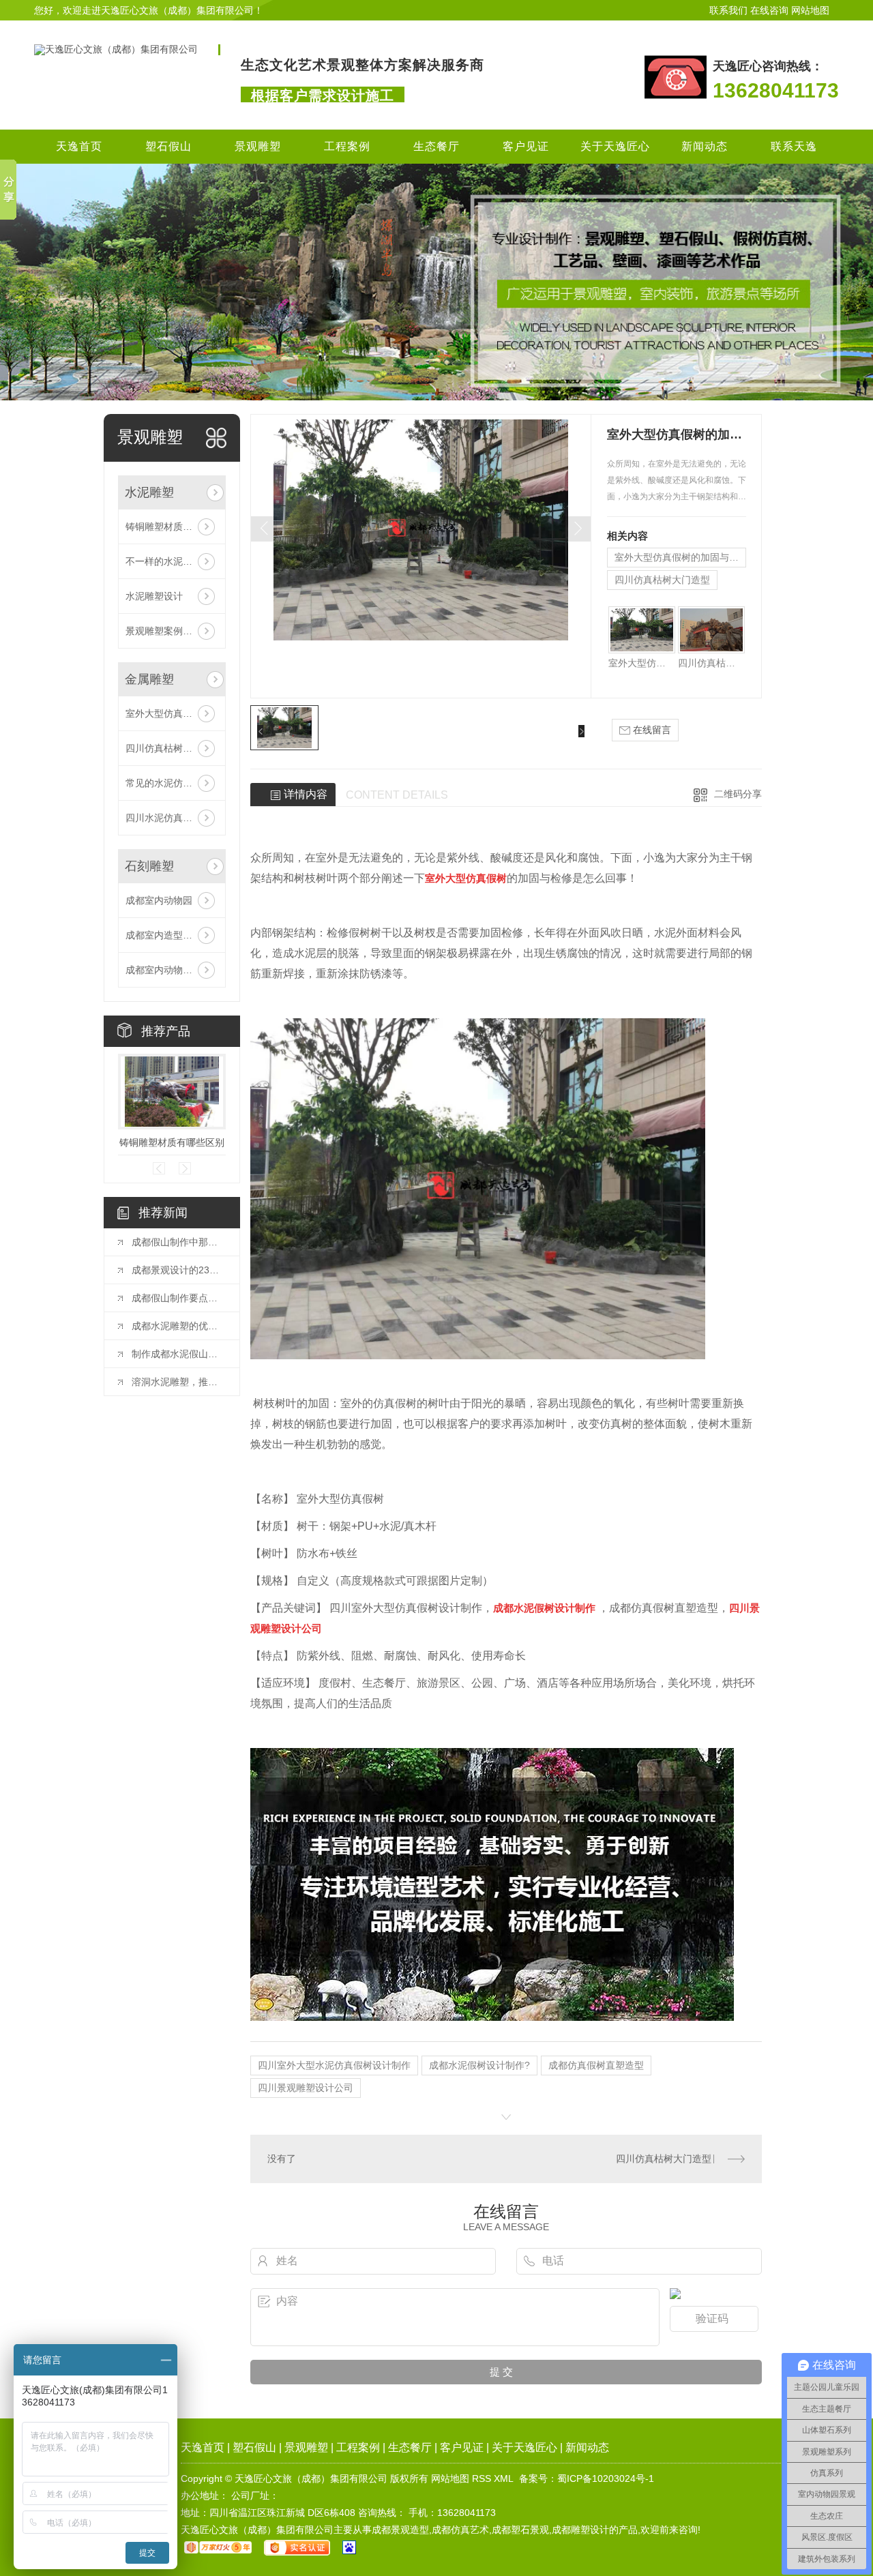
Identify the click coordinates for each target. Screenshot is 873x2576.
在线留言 (651, 730)
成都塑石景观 (520, 2530)
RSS (482, 2478)
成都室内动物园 (159, 900)
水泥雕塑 (149, 492)
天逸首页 (79, 146)
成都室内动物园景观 (168, 970)
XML (504, 2478)
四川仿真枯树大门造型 (172, 748)
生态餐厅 (436, 146)
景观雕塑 (258, 146)
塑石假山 (168, 146)
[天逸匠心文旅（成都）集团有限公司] (116, 49)
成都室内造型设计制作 (172, 935)
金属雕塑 (149, 679)
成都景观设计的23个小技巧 (179, 1270)
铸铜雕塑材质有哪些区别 (172, 527)
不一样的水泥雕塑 (164, 561)
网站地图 (810, 10)
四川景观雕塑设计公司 (306, 2088)
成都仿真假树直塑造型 (596, 2065)
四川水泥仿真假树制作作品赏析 (172, 818)
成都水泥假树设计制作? (479, 2065)
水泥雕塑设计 (154, 596)
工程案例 (347, 146)
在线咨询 (769, 10)
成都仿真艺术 (460, 2530)
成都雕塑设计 (580, 2530)
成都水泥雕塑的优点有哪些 (179, 1326)
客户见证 (526, 146)
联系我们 (728, 10)
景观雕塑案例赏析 (164, 631)
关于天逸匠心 (615, 146)
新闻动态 (705, 146)
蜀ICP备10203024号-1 (606, 2478)
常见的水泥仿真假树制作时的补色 (172, 783)
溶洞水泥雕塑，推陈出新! (179, 1382)
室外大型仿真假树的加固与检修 (172, 713)
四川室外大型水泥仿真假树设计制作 (334, 2065)
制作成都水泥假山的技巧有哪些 (179, 1354)
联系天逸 (794, 146)
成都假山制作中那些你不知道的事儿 (179, 1242)
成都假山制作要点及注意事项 (179, 1298)
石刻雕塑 (149, 866)
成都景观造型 (400, 2530)
